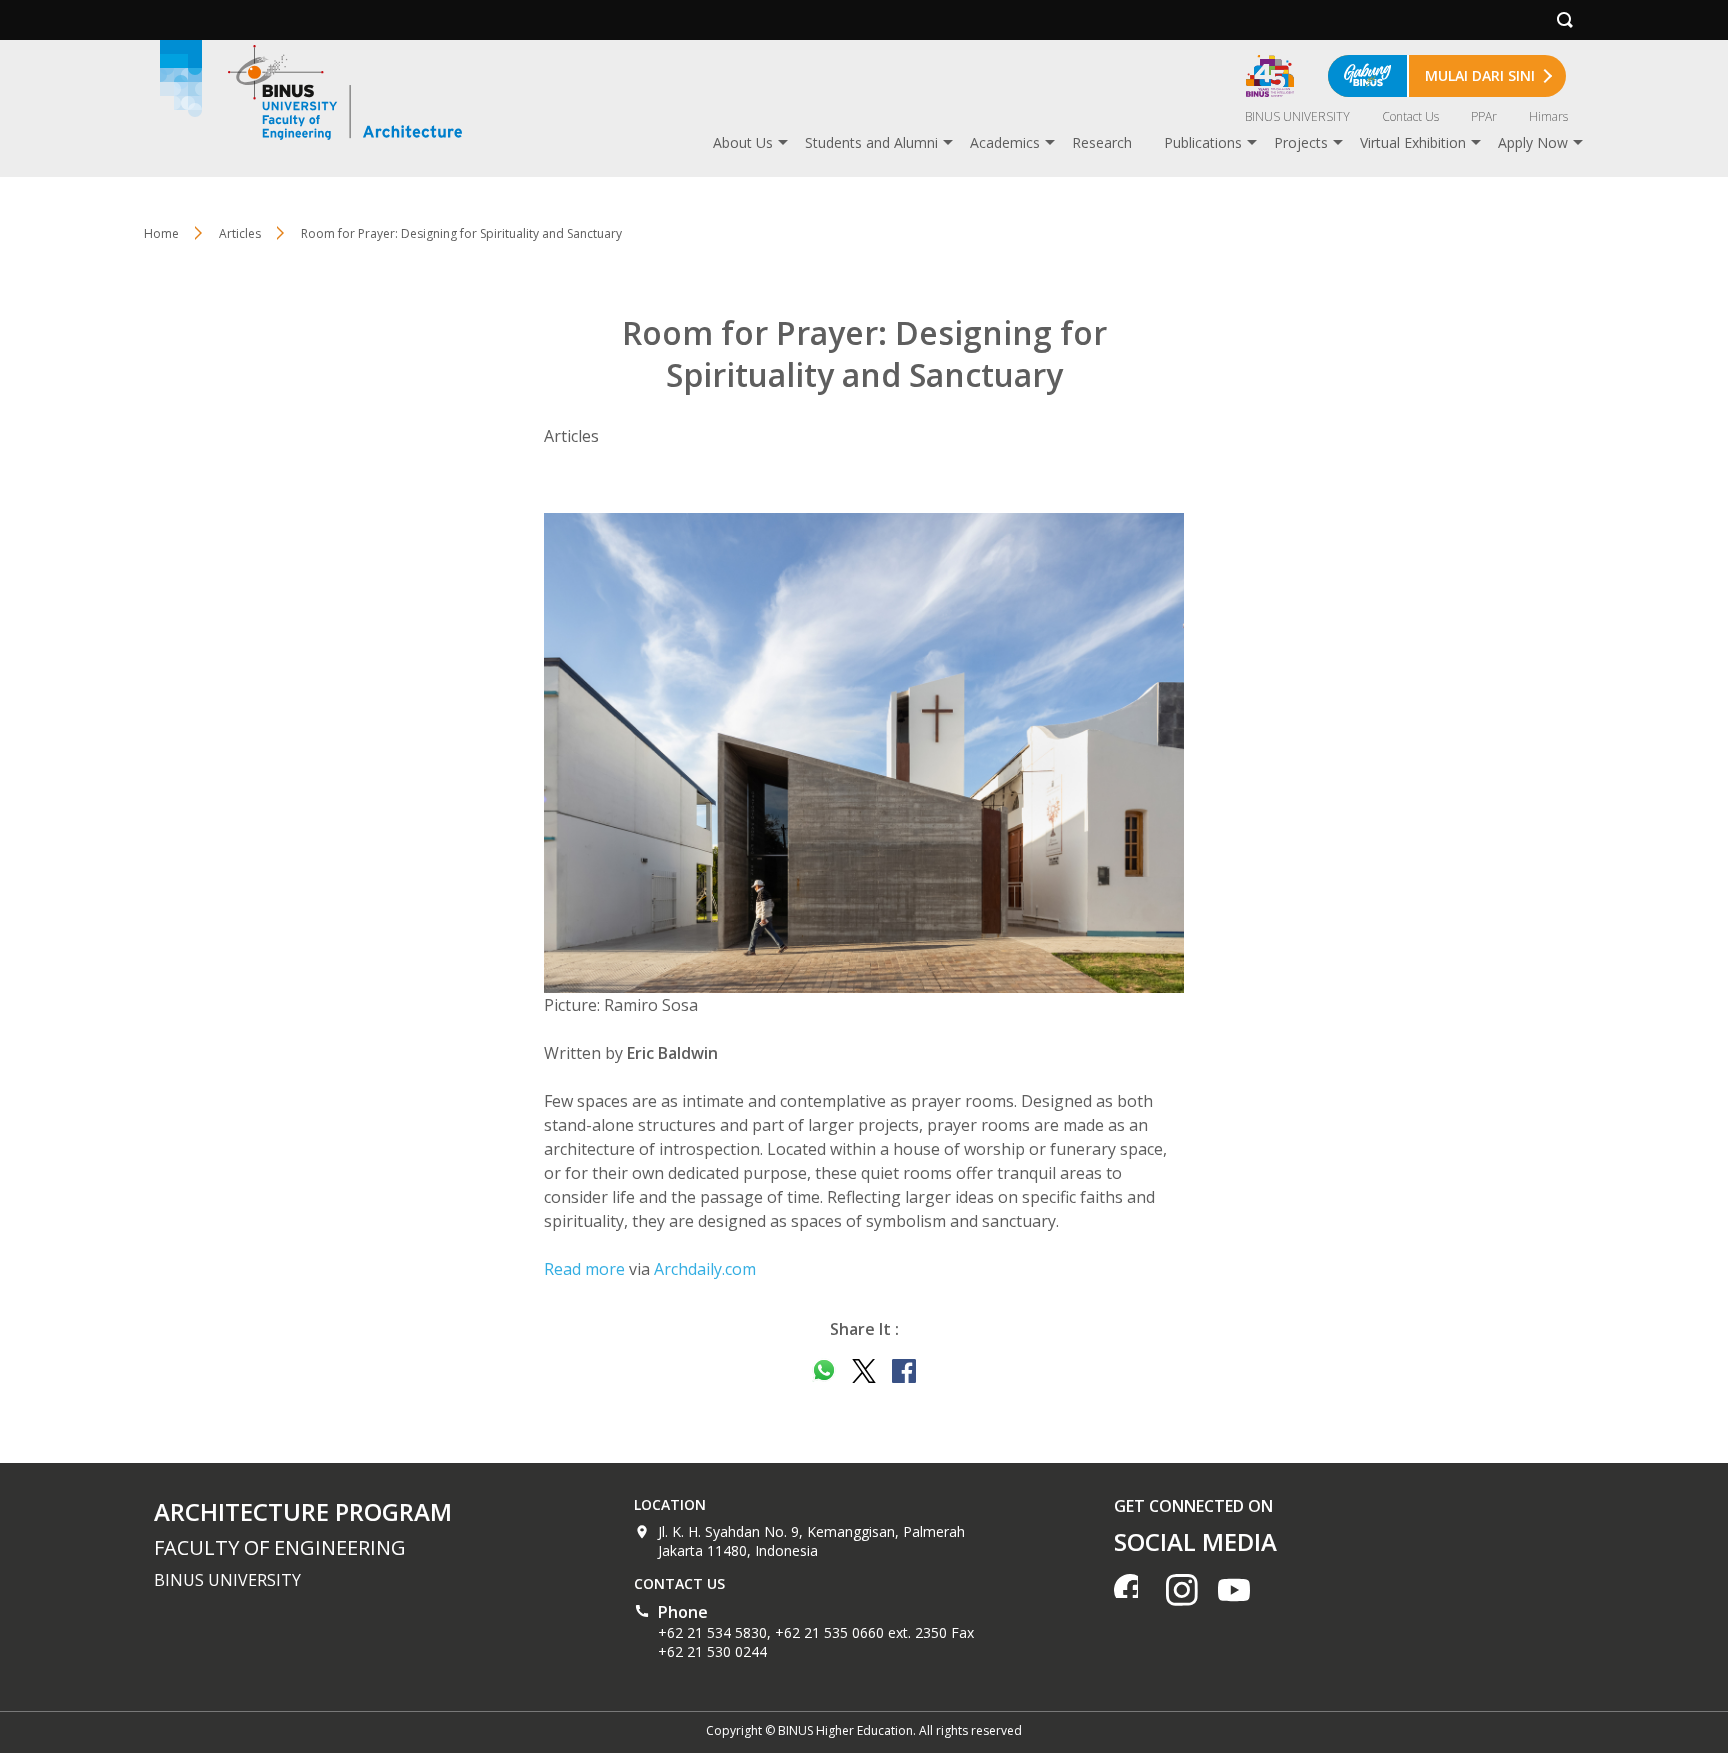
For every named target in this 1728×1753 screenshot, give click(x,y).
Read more (584, 1269)
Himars (1548, 116)
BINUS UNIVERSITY (1297, 116)
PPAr (1484, 116)
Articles (240, 233)
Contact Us (1410, 116)
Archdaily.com (705, 1269)
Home (161, 233)
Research (1102, 142)
